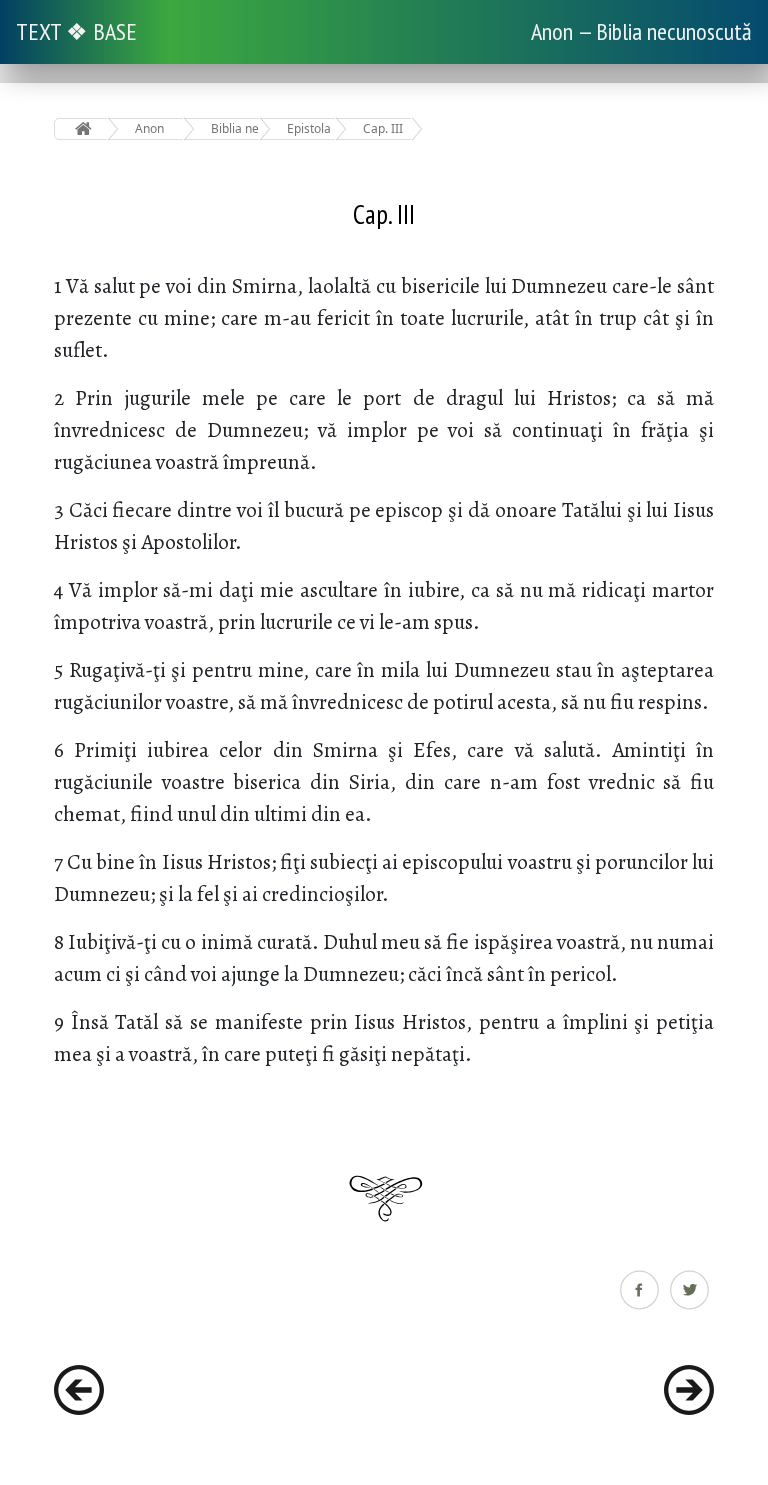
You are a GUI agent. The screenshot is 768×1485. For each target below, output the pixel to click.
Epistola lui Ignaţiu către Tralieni (311, 128)
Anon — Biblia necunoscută (641, 31)
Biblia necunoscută (235, 128)
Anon (149, 128)
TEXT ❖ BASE (76, 31)
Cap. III (383, 128)
